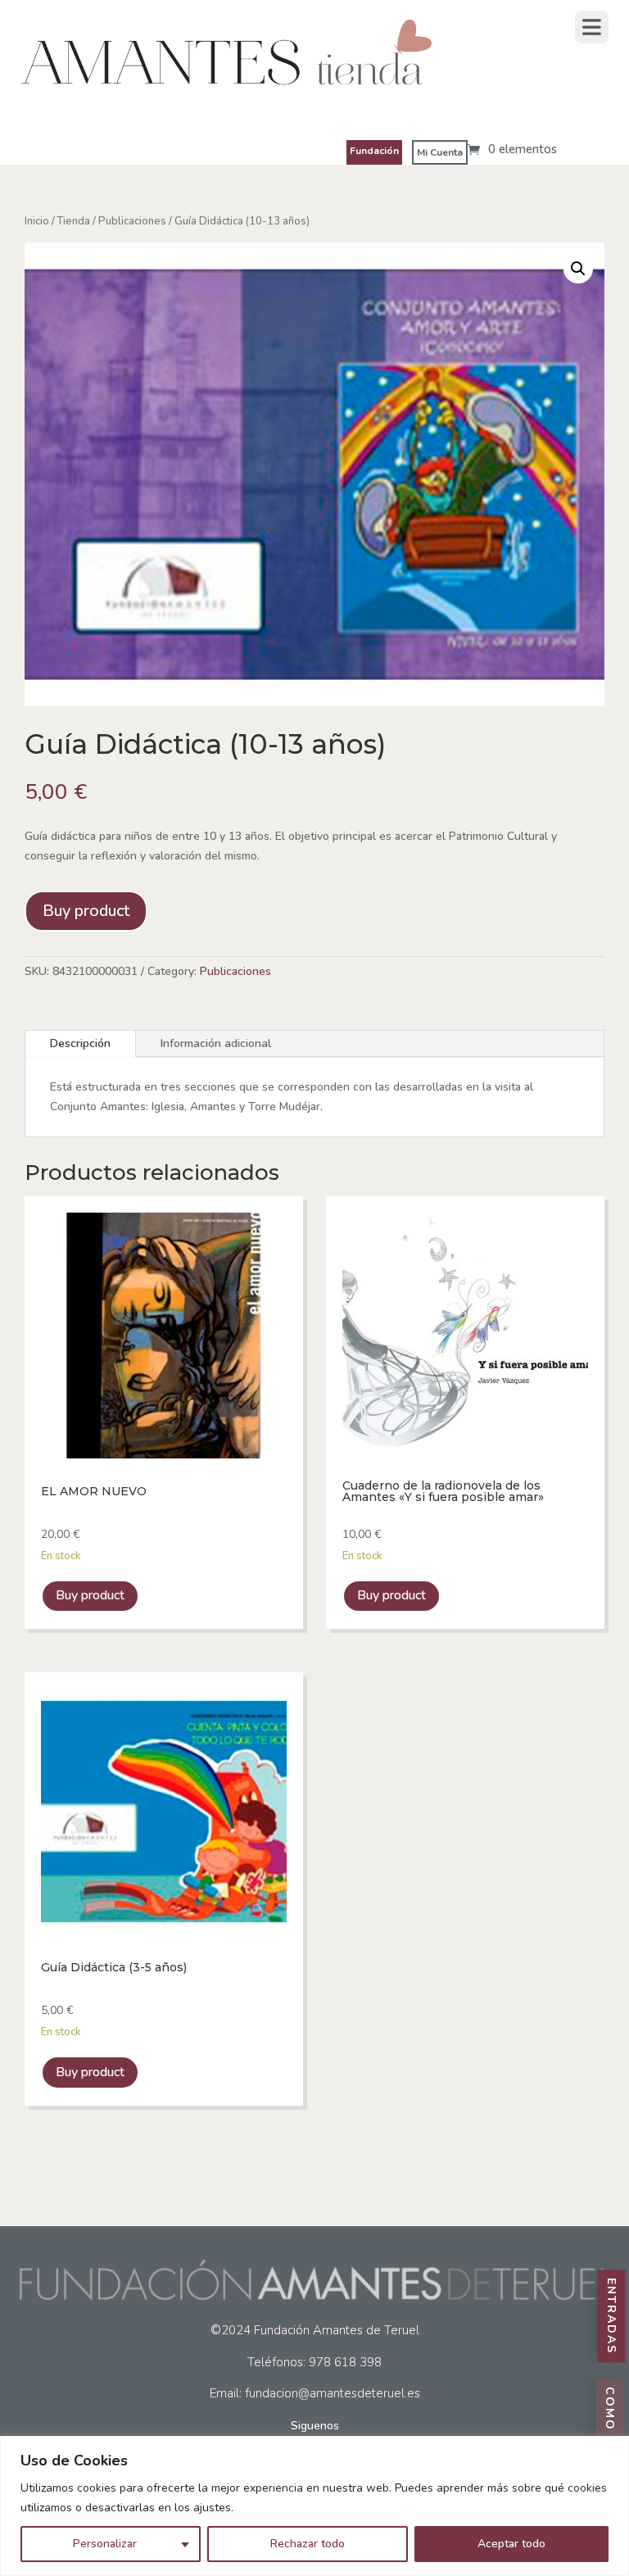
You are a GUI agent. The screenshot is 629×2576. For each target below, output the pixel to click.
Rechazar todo (308, 2544)
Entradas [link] (611, 2317)
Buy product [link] (90, 1595)
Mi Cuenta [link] (440, 152)
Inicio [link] (37, 221)
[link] (226, 100)
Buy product (86, 911)
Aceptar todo (511, 2544)
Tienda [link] (74, 221)
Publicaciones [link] (132, 221)
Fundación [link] (374, 151)
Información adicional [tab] (216, 1043)
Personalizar (105, 2544)
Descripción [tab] (80, 1043)
